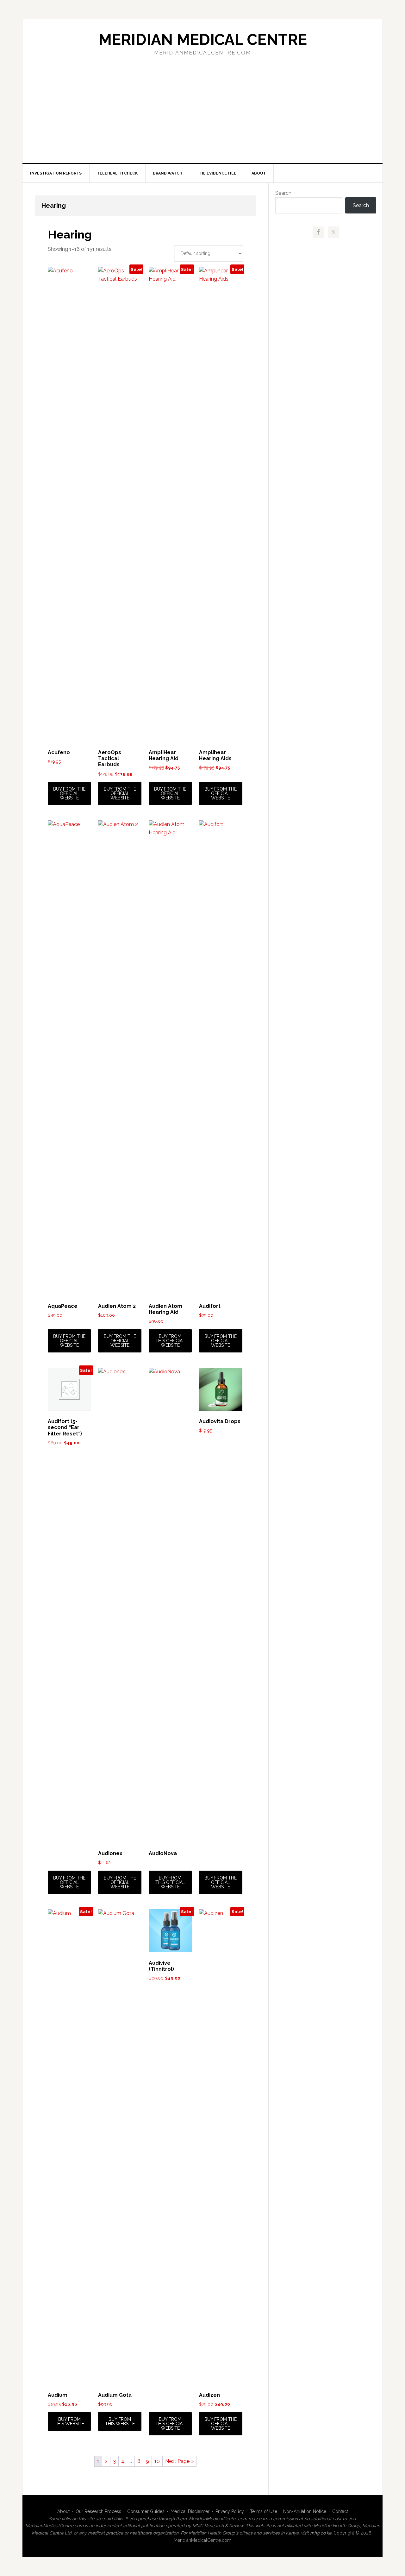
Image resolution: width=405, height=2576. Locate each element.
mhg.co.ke (321, 2533)
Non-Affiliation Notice (305, 2511)
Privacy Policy (230, 2511)
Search (283, 193)
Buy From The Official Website (69, 793)
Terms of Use (264, 2511)
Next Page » (179, 2461)
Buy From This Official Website (170, 1341)
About (63, 2511)
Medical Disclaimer (190, 2511)
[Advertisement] (202, 116)
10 (157, 2461)
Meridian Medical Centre (203, 40)
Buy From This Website (69, 2421)
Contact (340, 2511)
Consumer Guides (146, 2511)
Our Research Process (98, 2511)
